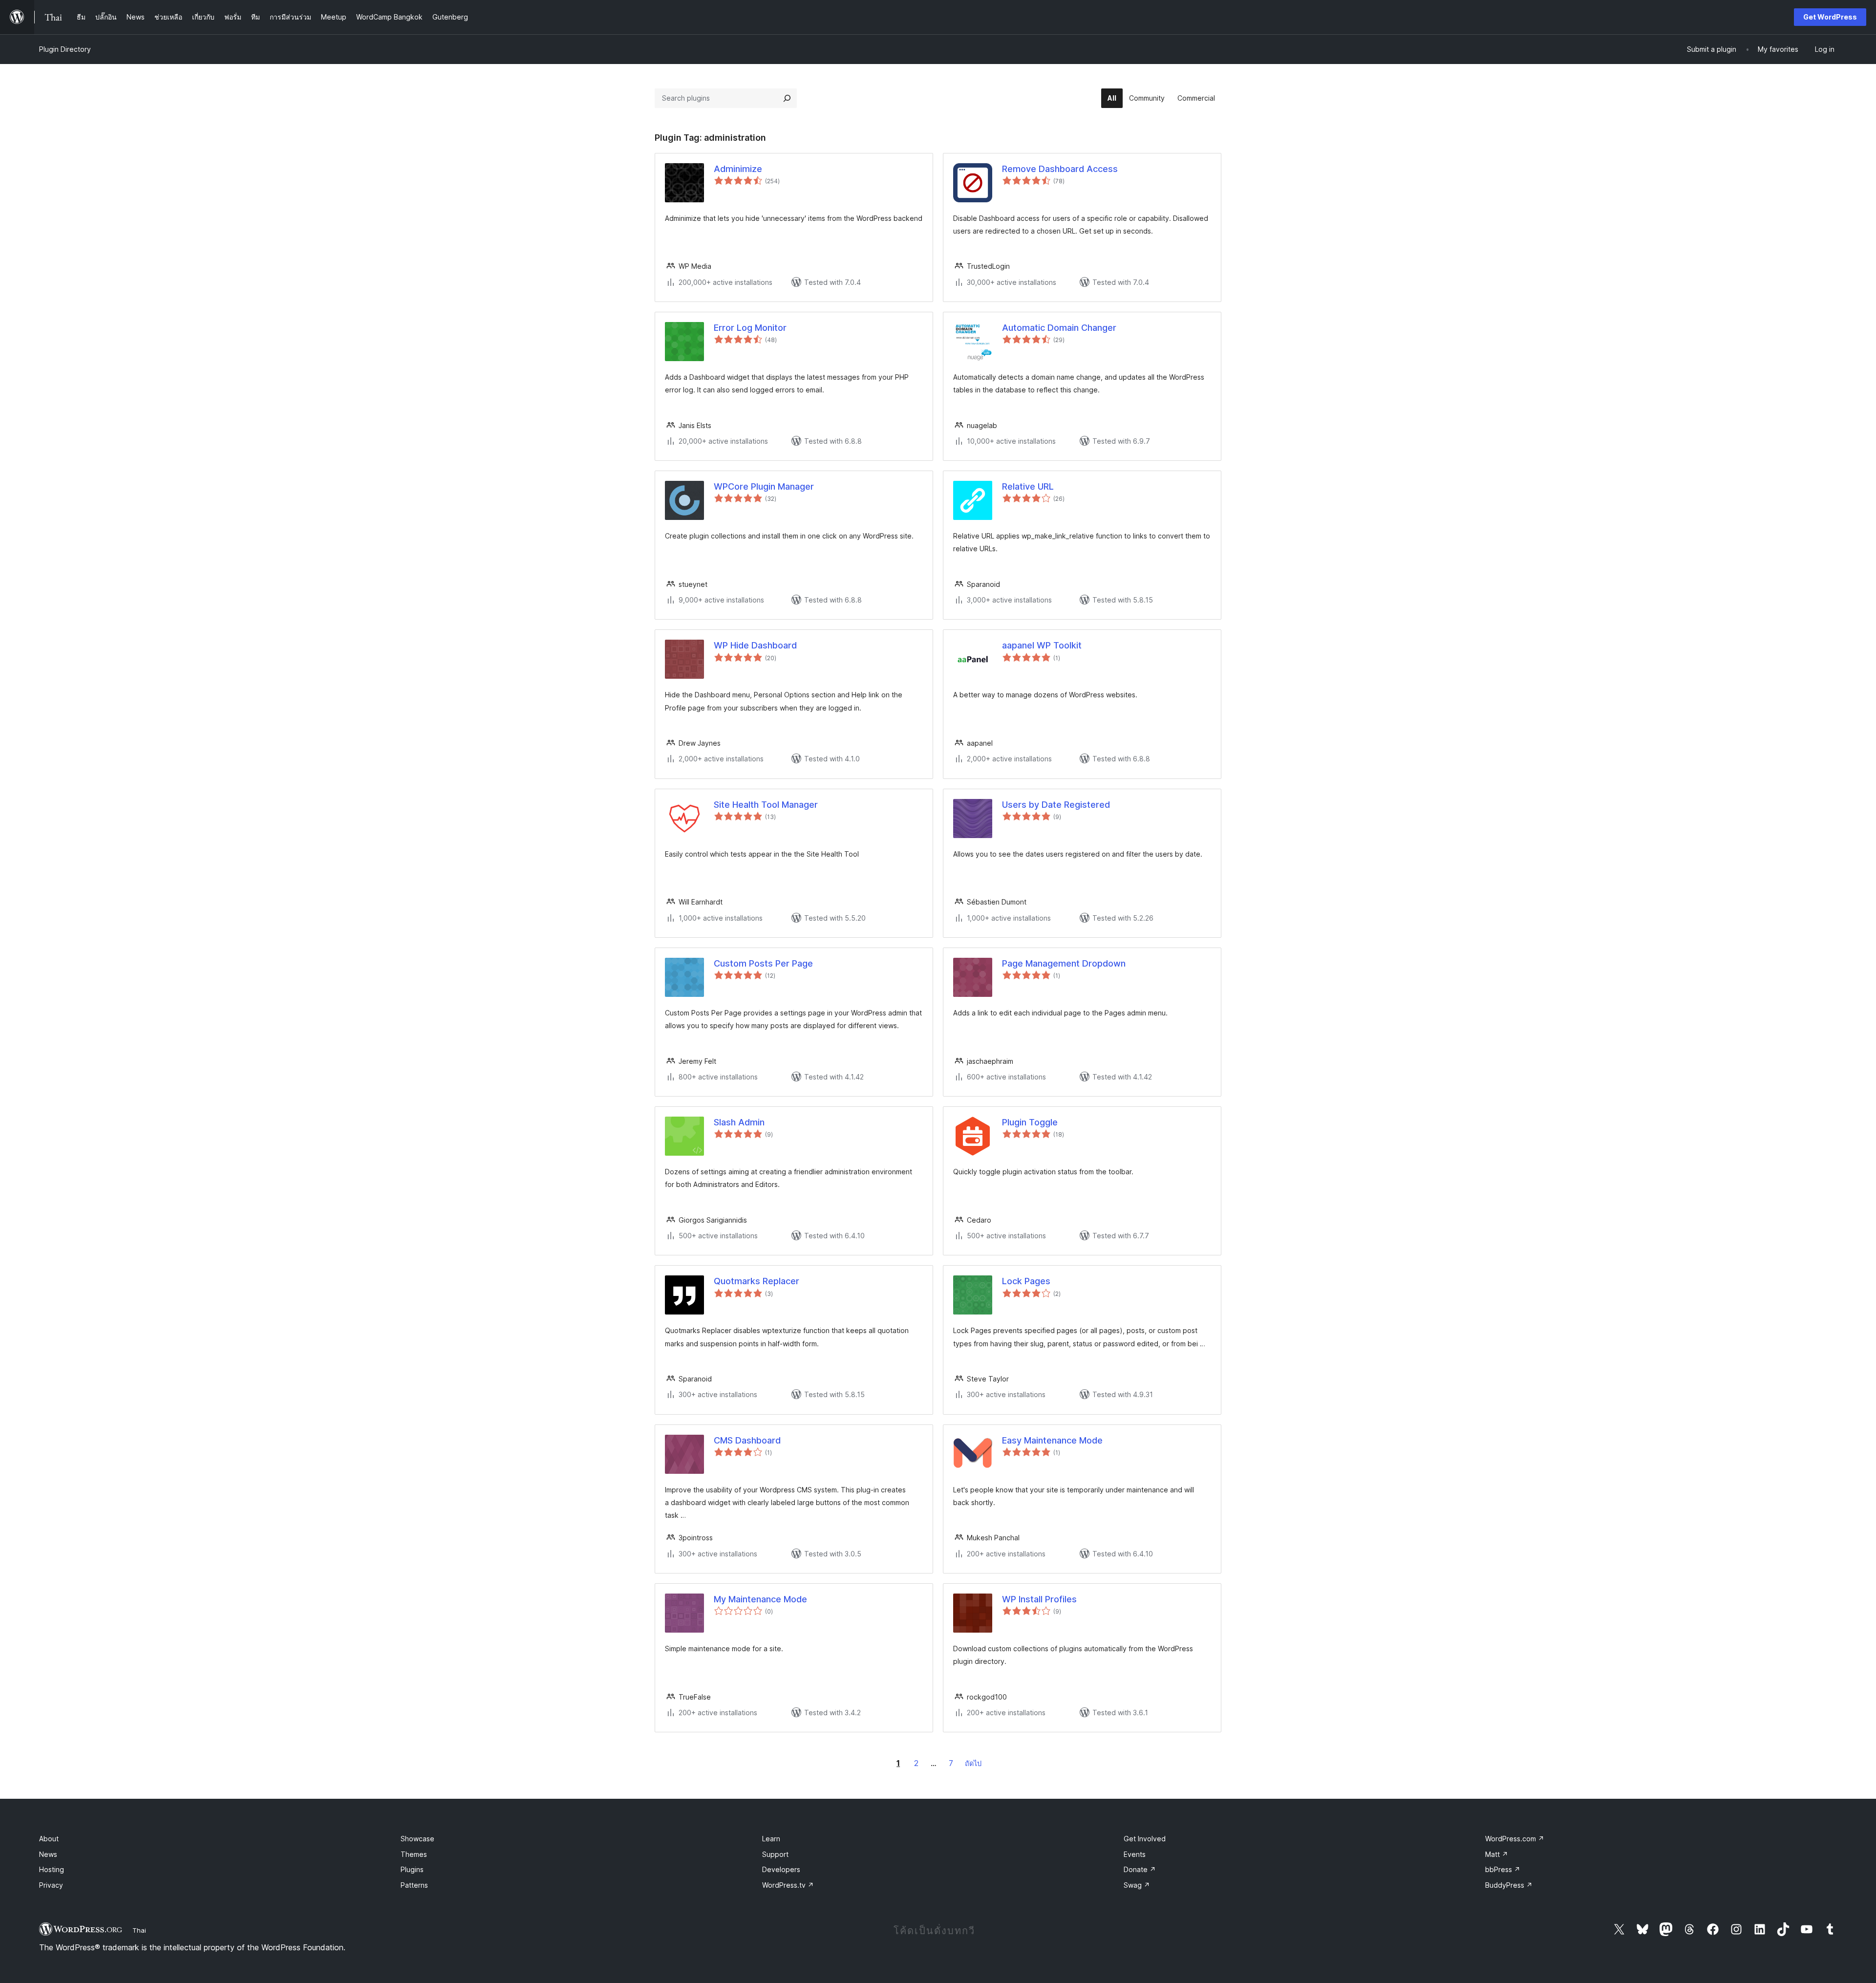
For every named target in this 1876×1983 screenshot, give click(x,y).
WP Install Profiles (1039, 1599)
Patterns (414, 1885)
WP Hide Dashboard (755, 645)
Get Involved (1145, 1839)
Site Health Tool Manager (766, 805)
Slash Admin (739, 1122)
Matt (1497, 1854)
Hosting (52, 1869)
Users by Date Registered (1056, 805)
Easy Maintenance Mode (1052, 1440)
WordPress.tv (788, 1885)
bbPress (1503, 1869)
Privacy (51, 1885)
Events (1135, 1854)
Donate (1140, 1869)
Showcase (417, 1839)
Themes (414, 1854)
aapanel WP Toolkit (1042, 645)
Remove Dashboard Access (1060, 169)
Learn (771, 1839)
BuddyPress (1509, 1885)
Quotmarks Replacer (757, 1281)
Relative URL (1028, 486)
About (49, 1839)
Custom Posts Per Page (763, 963)
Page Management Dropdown (1064, 963)
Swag (1137, 1885)
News (48, 1854)
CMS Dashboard (747, 1440)
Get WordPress (1830, 17)
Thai (139, 1930)
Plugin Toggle (1030, 1122)
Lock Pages (1026, 1281)
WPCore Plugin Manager (764, 486)
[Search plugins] (787, 98)
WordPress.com (1515, 1839)
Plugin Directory (65, 49)
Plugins (412, 1869)
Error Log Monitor (750, 328)
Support (775, 1854)
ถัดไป (973, 1763)
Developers (781, 1869)
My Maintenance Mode (760, 1599)
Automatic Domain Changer (1059, 328)
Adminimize (738, 169)
